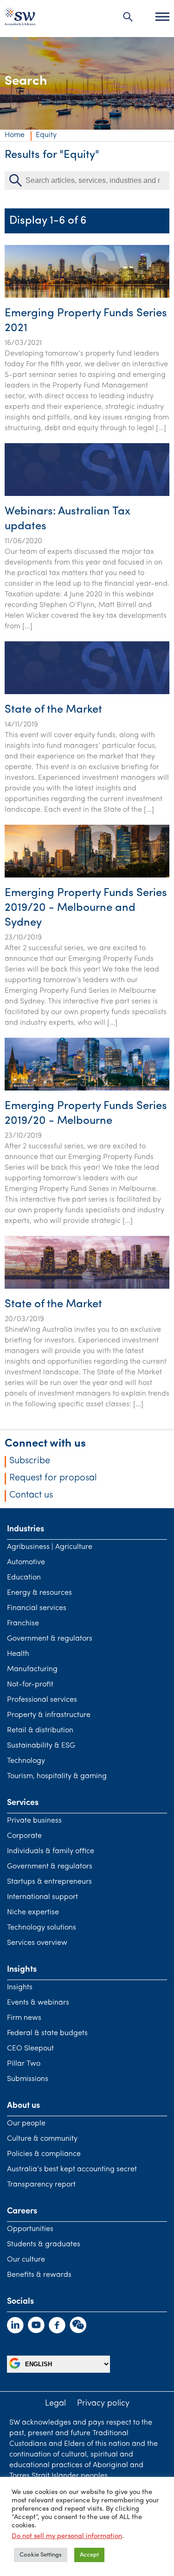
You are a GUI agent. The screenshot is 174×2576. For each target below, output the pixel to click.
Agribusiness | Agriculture (50, 1547)
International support (42, 1897)
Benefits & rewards (39, 2275)
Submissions (28, 2079)
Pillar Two (24, 2064)
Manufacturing (32, 1669)
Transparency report (41, 2185)
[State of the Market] (87, 692)
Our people (26, 2124)
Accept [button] (89, 2555)
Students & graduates (44, 2244)
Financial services (37, 1608)
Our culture (26, 2260)
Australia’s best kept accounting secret (72, 2169)
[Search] (128, 17)
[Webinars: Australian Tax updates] (87, 494)
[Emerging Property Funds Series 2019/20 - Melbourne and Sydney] (87, 876)
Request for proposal (53, 1478)
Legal (55, 2404)
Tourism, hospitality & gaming (57, 1776)
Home (15, 135)
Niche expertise (33, 1912)
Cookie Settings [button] (41, 2555)
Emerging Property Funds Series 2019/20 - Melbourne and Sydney (86, 908)
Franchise (23, 1623)
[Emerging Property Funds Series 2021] (87, 296)
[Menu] (162, 17)
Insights (20, 1987)
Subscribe (30, 1461)
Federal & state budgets (47, 2033)
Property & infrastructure (49, 1715)
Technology (26, 1761)
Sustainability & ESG (41, 1746)
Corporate (24, 1836)
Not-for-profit (30, 1685)
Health (18, 1654)
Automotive (26, 1562)
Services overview (37, 1943)
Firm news (24, 2018)
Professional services (42, 1700)
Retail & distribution (40, 1730)
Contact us (31, 1495)
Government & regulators (50, 1639)
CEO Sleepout (30, 2049)
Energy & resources (39, 1593)
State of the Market (53, 710)
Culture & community (42, 2139)
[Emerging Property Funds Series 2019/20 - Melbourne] (87, 1089)
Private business (34, 1821)
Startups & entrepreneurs (49, 1882)
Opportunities (30, 2229)
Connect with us (45, 1444)
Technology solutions (42, 1928)
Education (24, 1578)
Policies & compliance (44, 2154)
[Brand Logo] (20, 19)
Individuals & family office (51, 1851)
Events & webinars (38, 2003)
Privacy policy (103, 2404)
